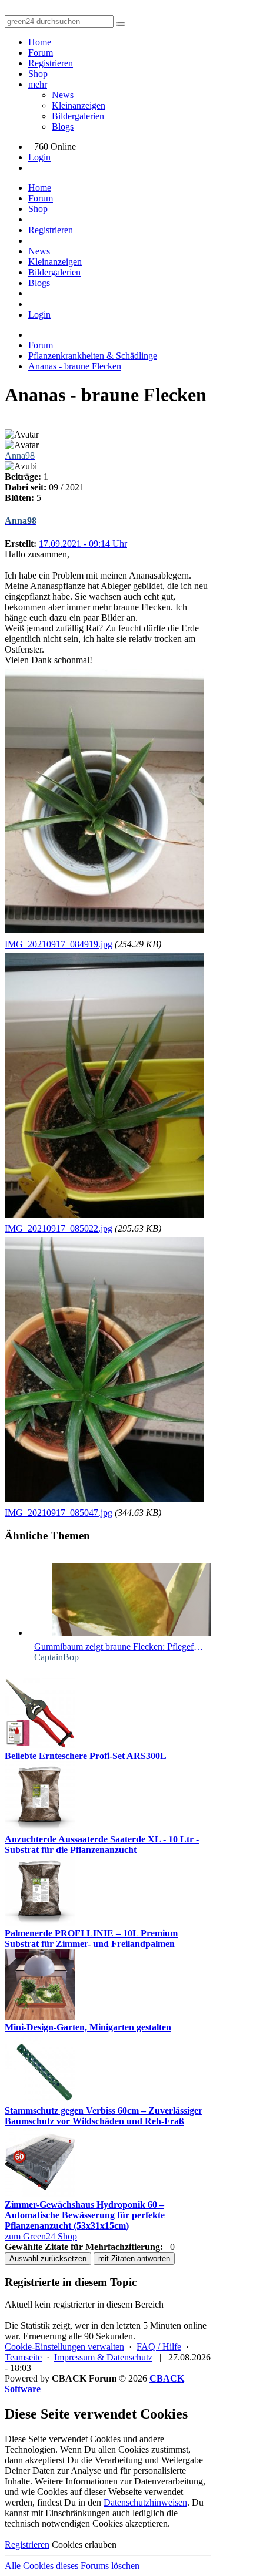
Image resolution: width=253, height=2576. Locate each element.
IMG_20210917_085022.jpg (59, 1228)
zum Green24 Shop (41, 2236)
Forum (41, 53)
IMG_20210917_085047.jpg (59, 1513)
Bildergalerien (78, 116)
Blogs (63, 127)
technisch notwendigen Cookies (64, 2523)
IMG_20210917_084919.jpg (59, 944)
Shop (38, 74)
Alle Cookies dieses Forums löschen (72, 2566)
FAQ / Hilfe (159, 2347)
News (63, 95)
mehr (38, 84)
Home (40, 42)
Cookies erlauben (84, 2545)
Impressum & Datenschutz (103, 2357)
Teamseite (23, 2357)
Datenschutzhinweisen (145, 2502)
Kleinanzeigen (79, 105)
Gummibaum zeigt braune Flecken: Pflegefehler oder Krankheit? (119, 1647)
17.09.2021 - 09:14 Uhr (83, 544)
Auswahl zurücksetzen (48, 2259)
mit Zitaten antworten (134, 2259)
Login (39, 157)
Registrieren (51, 63)
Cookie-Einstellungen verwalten (64, 2347)
